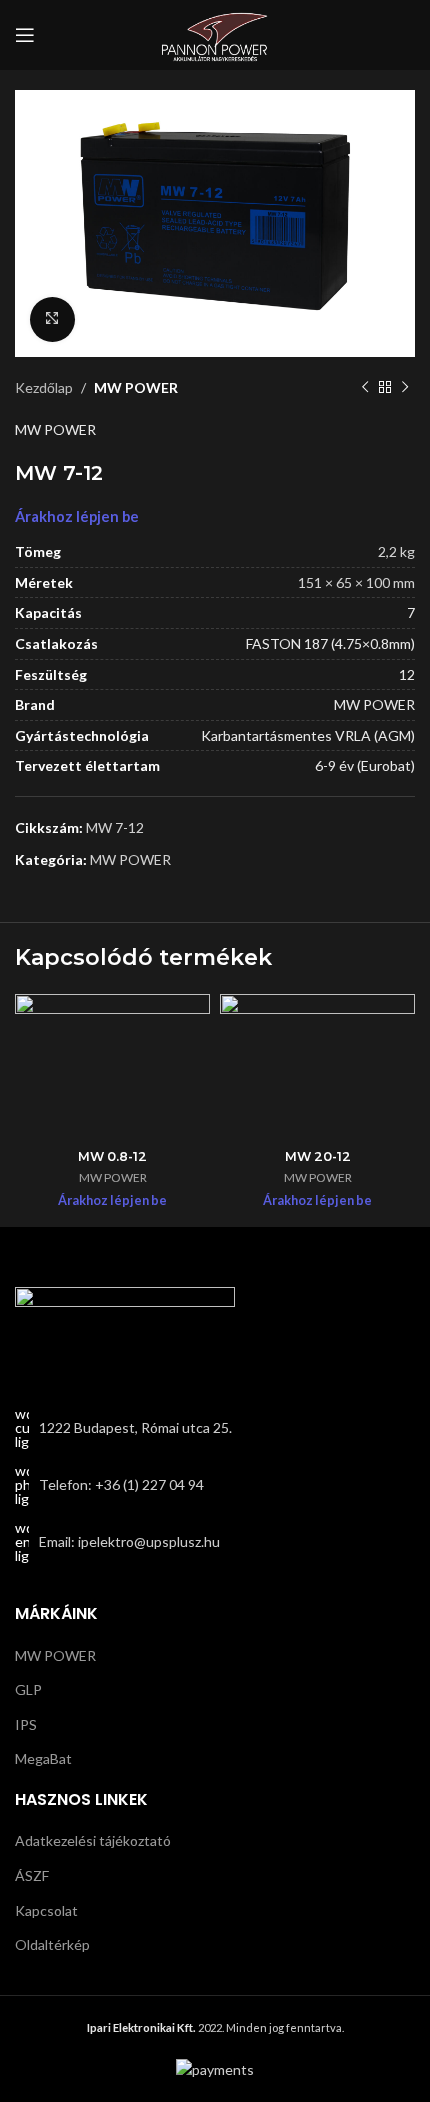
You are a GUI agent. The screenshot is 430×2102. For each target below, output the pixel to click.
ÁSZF (32, 1875)
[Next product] (405, 388)
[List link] (215, 1485)
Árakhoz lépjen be (77, 516)
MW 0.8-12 (112, 1156)
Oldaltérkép (52, 1944)
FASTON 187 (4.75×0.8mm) (330, 643)
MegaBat (43, 1758)
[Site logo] (215, 33)
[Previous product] (365, 388)
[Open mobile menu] (25, 35)
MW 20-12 (318, 1156)
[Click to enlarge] (52, 319)
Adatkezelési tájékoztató (93, 1840)
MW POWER (136, 387)
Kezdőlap (44, 387)
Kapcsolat (46, 1910)
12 (407, 674)
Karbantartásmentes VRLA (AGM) (308, 735)
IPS (26, 1724)
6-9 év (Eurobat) (365, 765)
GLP (28, 1689)
